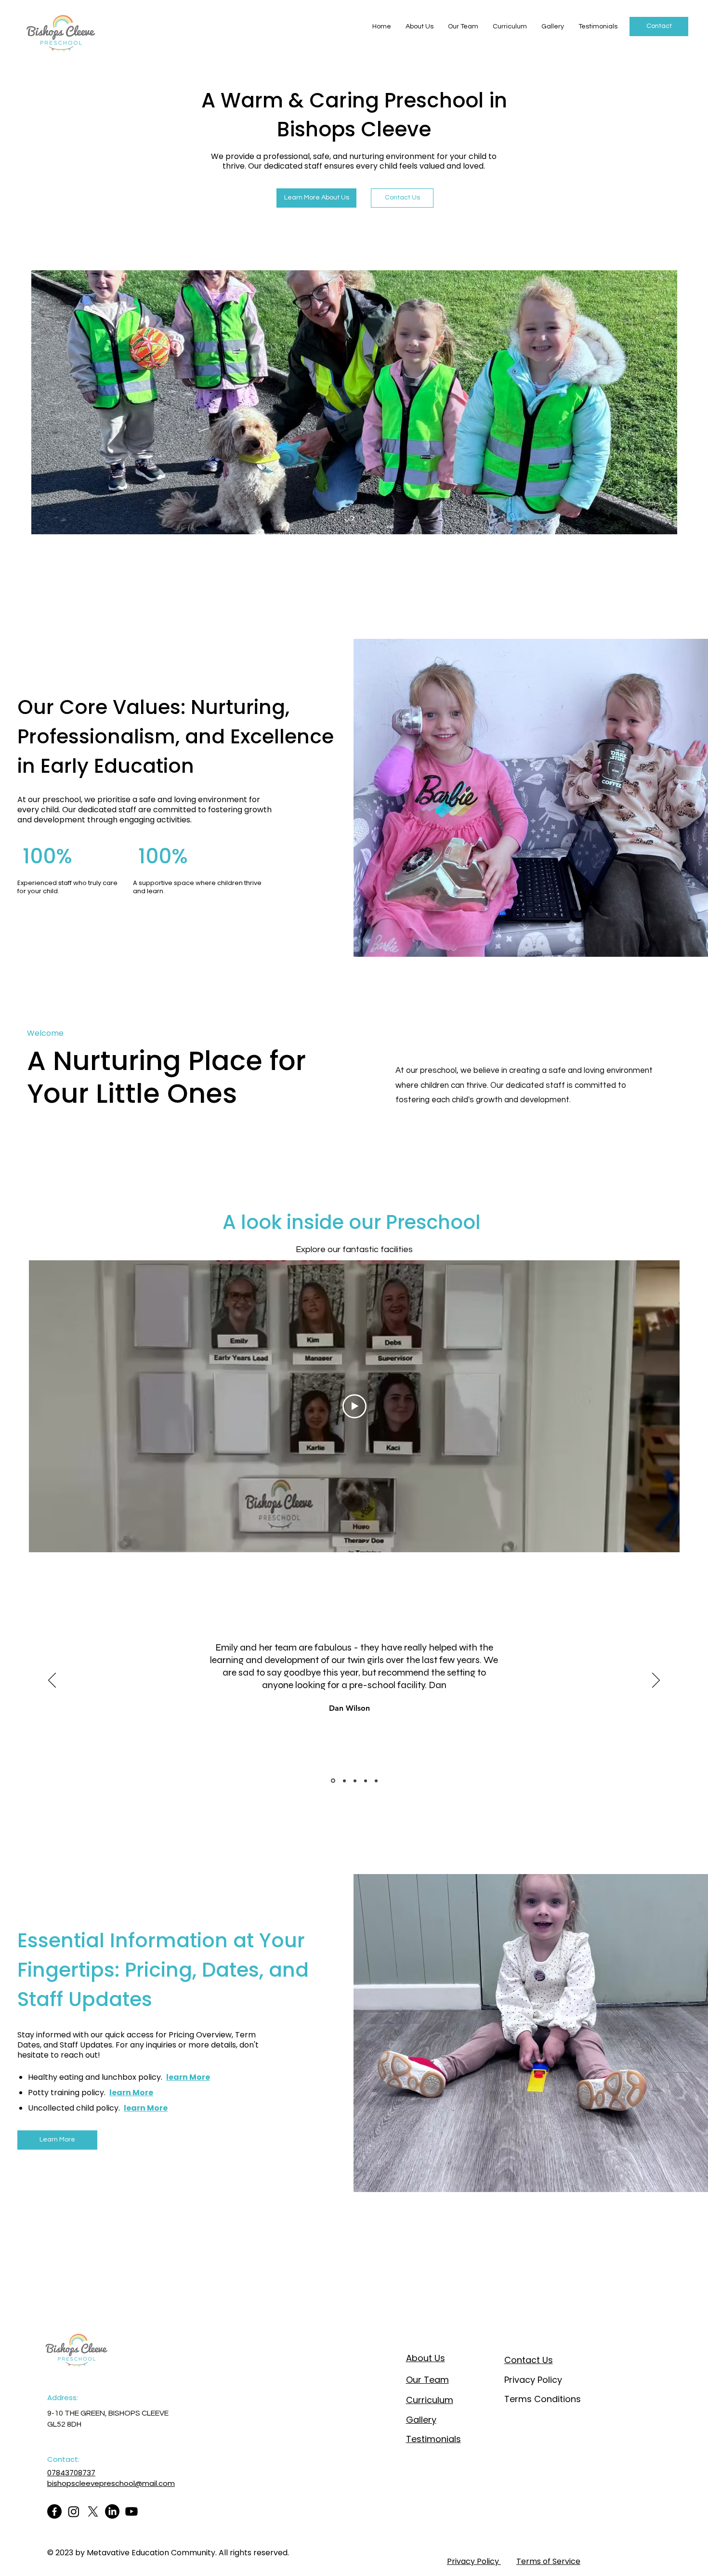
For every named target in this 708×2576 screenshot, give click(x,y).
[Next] (656, 1681)
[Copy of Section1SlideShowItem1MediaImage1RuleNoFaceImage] (344, 1781)
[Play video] (354, 1406)
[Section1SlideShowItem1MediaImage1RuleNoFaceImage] (332, 1781)
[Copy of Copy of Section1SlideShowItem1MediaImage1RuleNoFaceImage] (355, 1781)
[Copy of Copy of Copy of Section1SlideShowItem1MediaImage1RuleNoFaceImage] (366, 1781)
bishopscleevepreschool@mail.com (111, 2483)
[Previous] (52, 1681)
